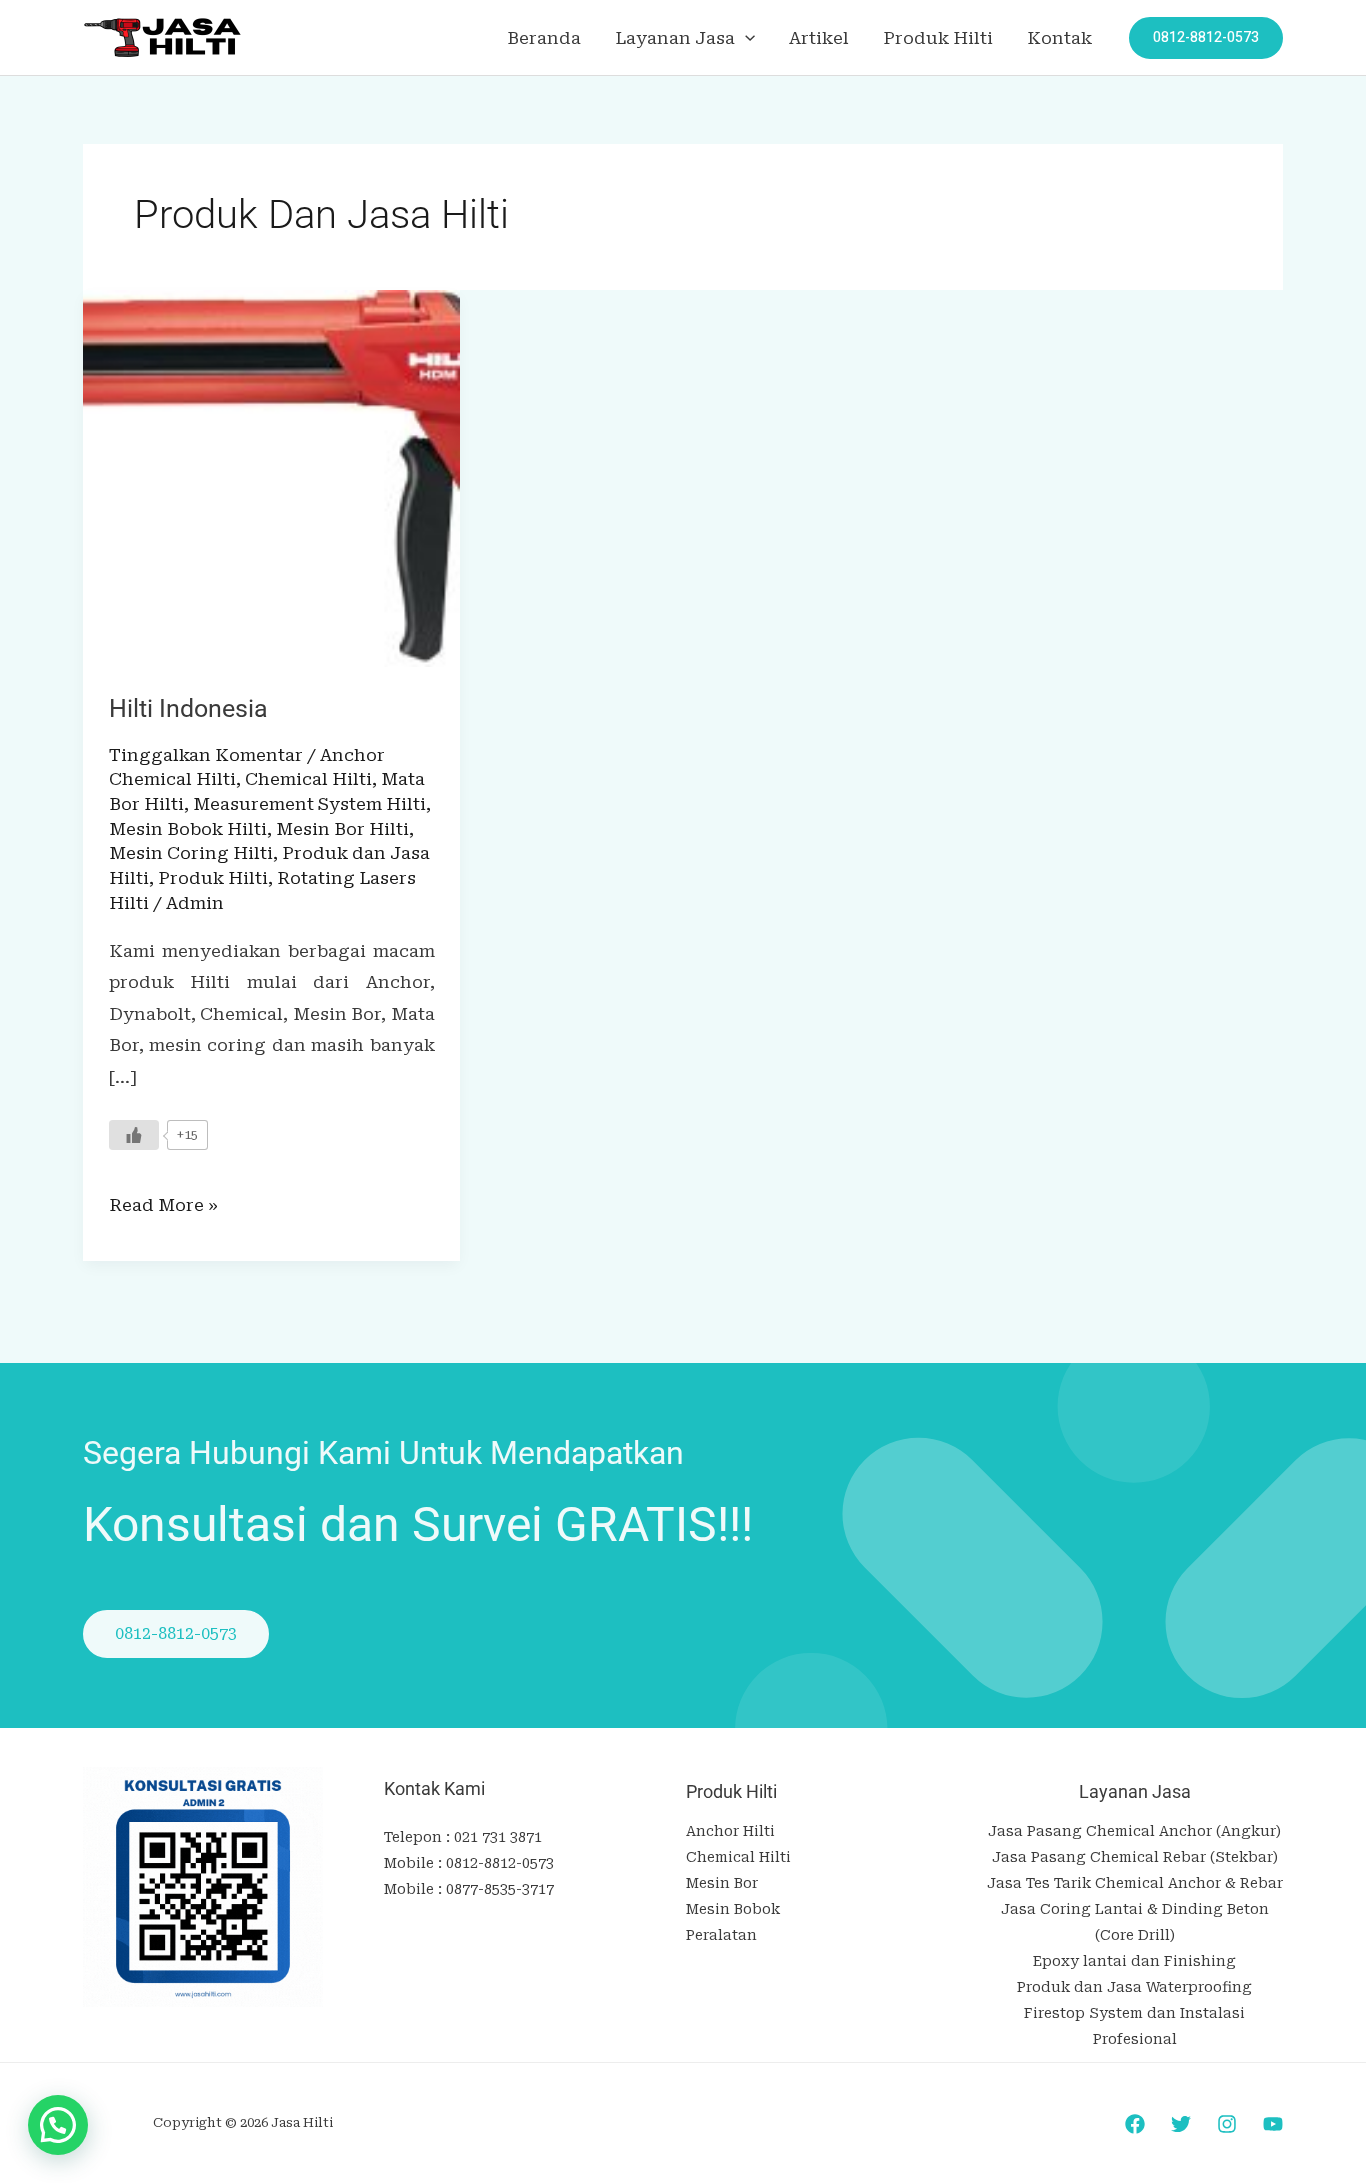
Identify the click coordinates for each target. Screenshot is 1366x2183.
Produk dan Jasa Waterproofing (1134, 1987)
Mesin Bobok (733, 1909)
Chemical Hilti (308, 779)
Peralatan (721, 1935)
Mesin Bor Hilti (342, 829)
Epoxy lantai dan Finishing (1134, 1961)
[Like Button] (134, 1135)
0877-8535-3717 (500, 1889)
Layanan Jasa (675, 38)
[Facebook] (1135, 2124)
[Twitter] (1181, 2124)
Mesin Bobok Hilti (188, 829)
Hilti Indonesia (188, 708)
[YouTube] (1273, 2124)
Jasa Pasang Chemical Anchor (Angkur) (1134, 1831)
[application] (745, 38)
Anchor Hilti (730, 1831)
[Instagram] (1227, 2124)
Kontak (1059, 38)
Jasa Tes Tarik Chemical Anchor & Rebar (1135, 1883)
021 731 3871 (498, 1837)
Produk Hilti (938, 38)
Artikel (819, 38)
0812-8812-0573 (500, 1863)
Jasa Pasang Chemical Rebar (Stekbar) (1135, 1857)
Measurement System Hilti (309, 804)
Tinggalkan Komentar (206, 755)
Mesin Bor (722, 1883)
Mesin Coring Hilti (191, 853)
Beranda (544, 38)
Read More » (163, 1202)
